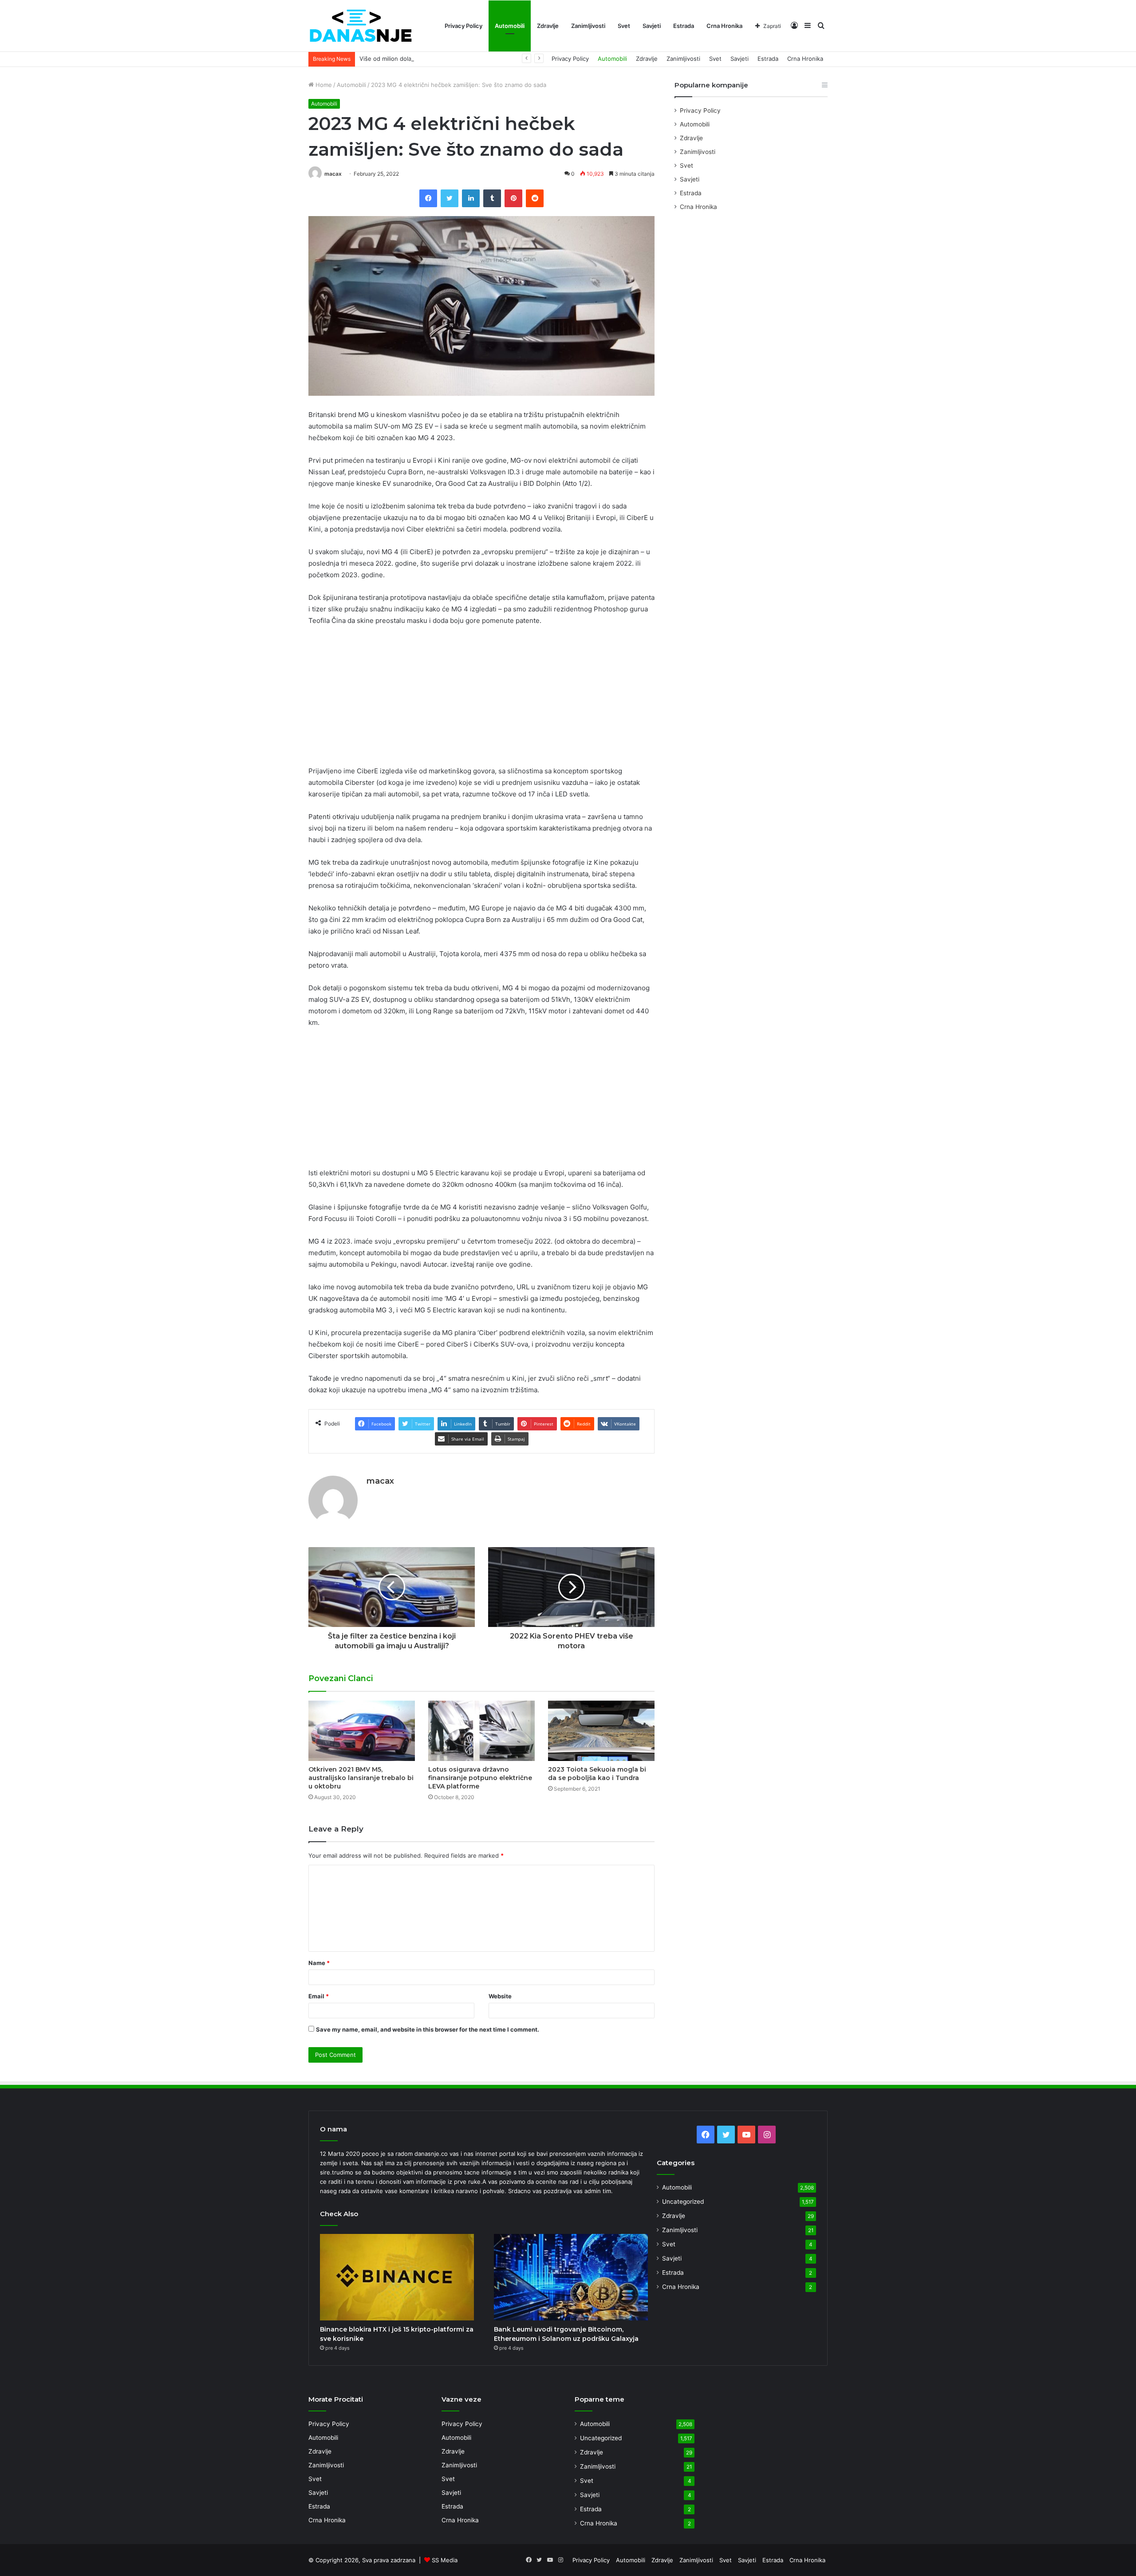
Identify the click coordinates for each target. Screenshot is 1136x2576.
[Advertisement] (481, 700)
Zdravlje (548, 26)
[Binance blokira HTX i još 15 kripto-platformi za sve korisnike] (397, 2277)
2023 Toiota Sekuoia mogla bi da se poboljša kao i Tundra (597, 1774)
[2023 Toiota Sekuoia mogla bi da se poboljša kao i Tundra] (601, 1731)
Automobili (510, 26)
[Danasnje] (360, 26)
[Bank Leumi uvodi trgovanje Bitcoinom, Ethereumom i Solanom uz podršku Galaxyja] (571, 2277)
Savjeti (652, 26)
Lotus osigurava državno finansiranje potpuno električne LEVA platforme (480, 1778)
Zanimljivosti (588, 26)
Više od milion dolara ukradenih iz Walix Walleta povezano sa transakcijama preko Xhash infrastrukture (500, 59)
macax (333, 174)
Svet (624, 26)
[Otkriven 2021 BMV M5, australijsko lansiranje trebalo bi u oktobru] (362, 1731)
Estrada (684, 26)
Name (319, 1963)
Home (323, 85)
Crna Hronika (724, 26)
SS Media (445, 2560)
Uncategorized (683, 2202)
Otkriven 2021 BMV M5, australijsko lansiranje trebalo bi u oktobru (361, 1778)
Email (319, 1996)
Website (500, 1996)
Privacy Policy (463, 26)
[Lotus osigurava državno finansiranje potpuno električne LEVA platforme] (481, 1731)
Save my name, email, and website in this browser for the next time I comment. (428, 2029)
